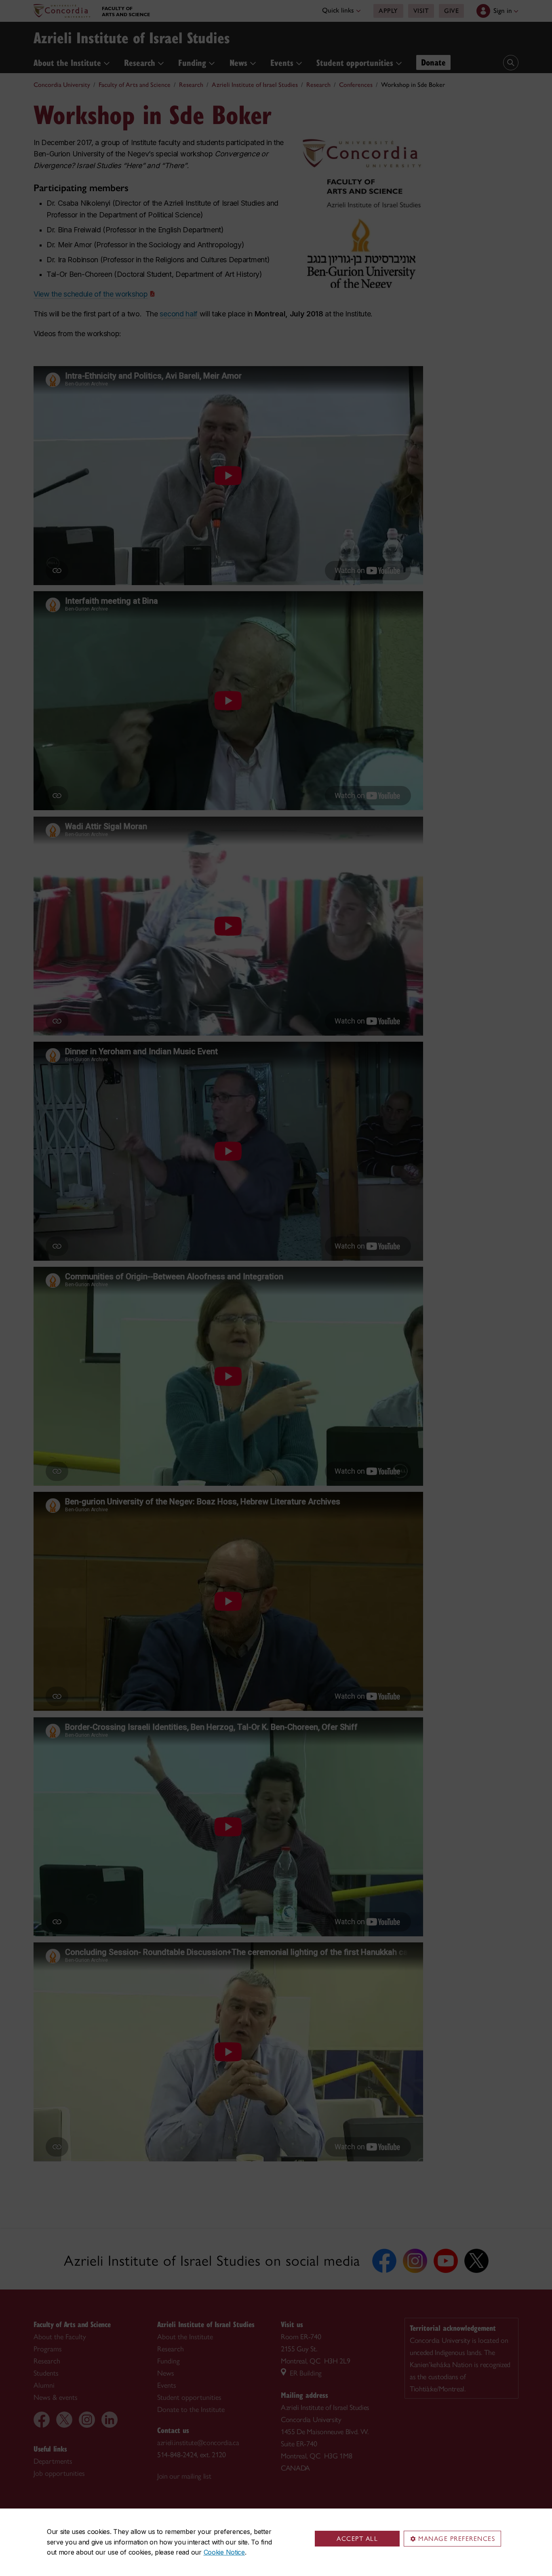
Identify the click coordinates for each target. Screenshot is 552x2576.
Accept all (357, 2539)
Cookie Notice (224, 2552)
